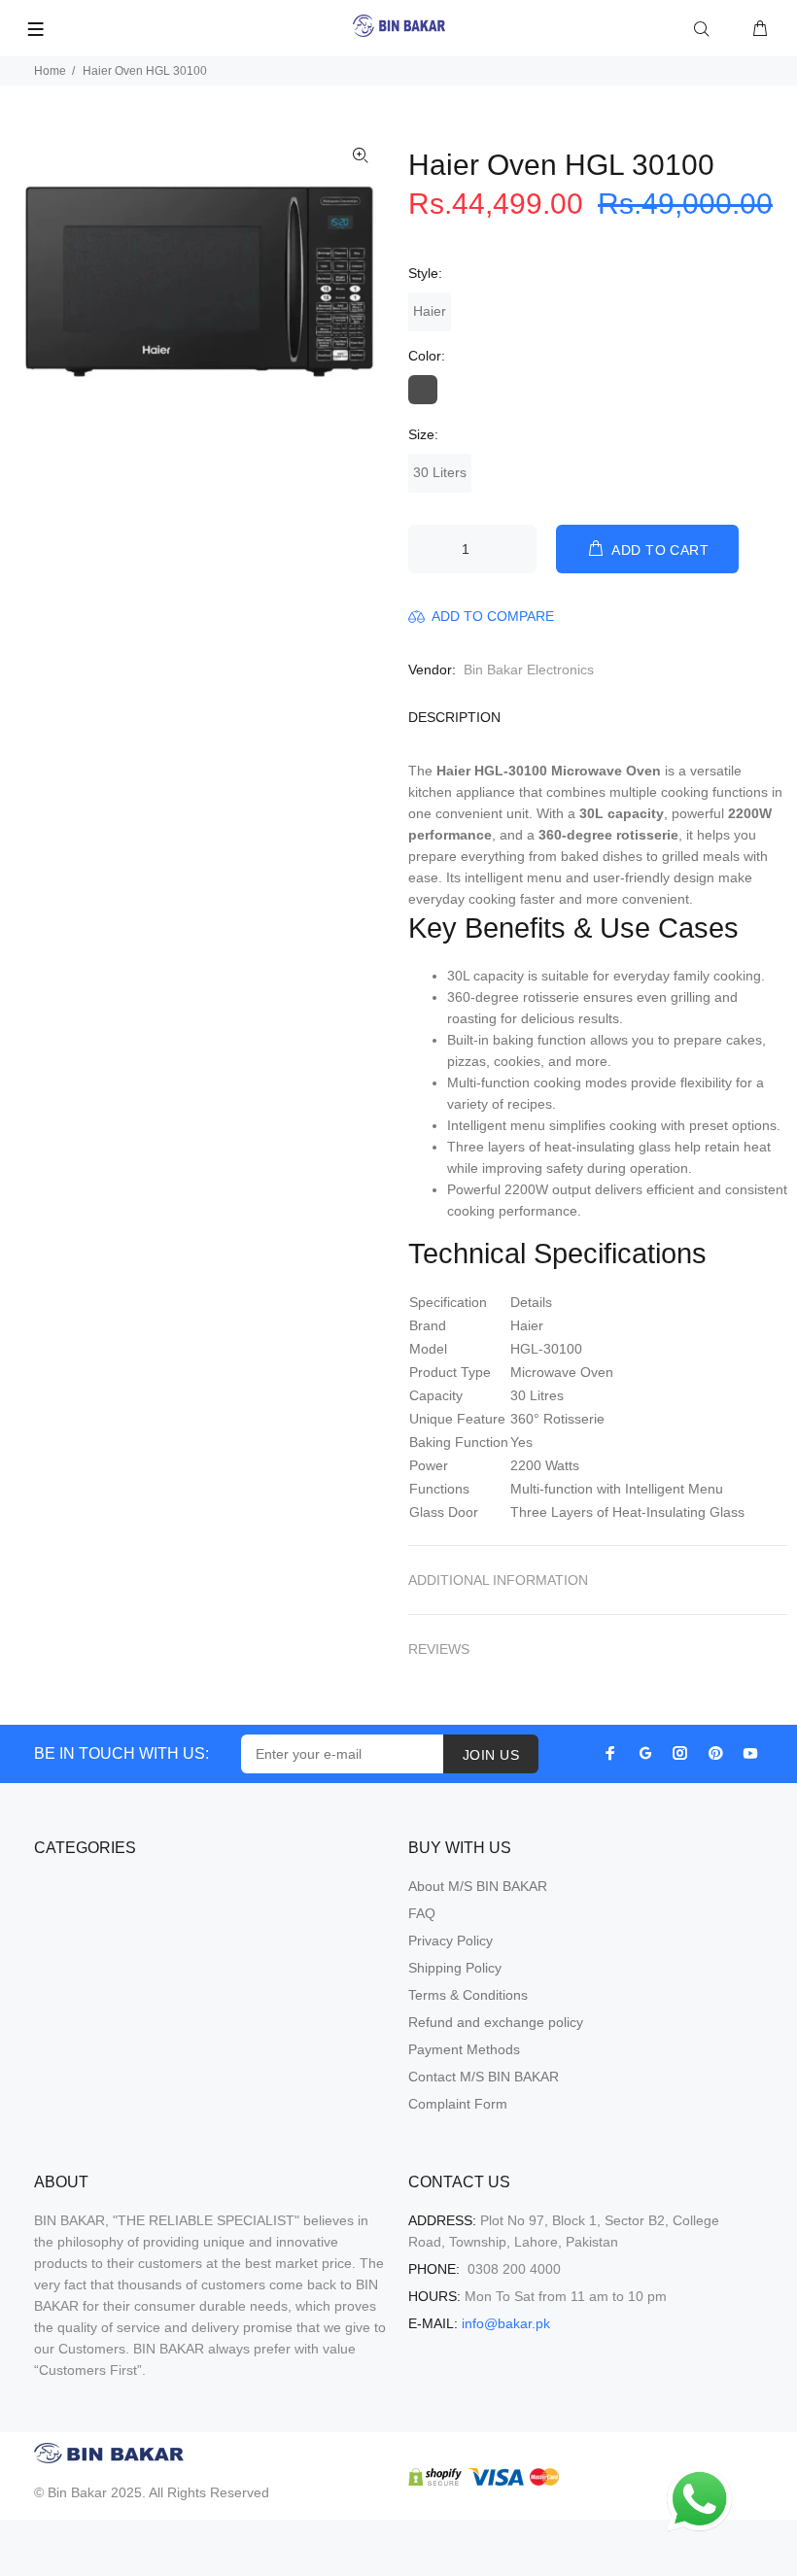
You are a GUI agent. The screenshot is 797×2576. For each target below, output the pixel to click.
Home (50, 71)
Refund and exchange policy (496, 2022)
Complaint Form (458, 2104)
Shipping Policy (455, 1968)
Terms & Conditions (468, 1995)
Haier (430, 311)
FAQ (422, 1913)
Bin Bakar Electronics (529, 670)
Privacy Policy (450, 1941)
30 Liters (440, 472)
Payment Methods (464, 2049)
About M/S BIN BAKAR (478, 1886)
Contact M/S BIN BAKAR (484, 2077)
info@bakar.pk (506, 2323)
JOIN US (491, 1755)
